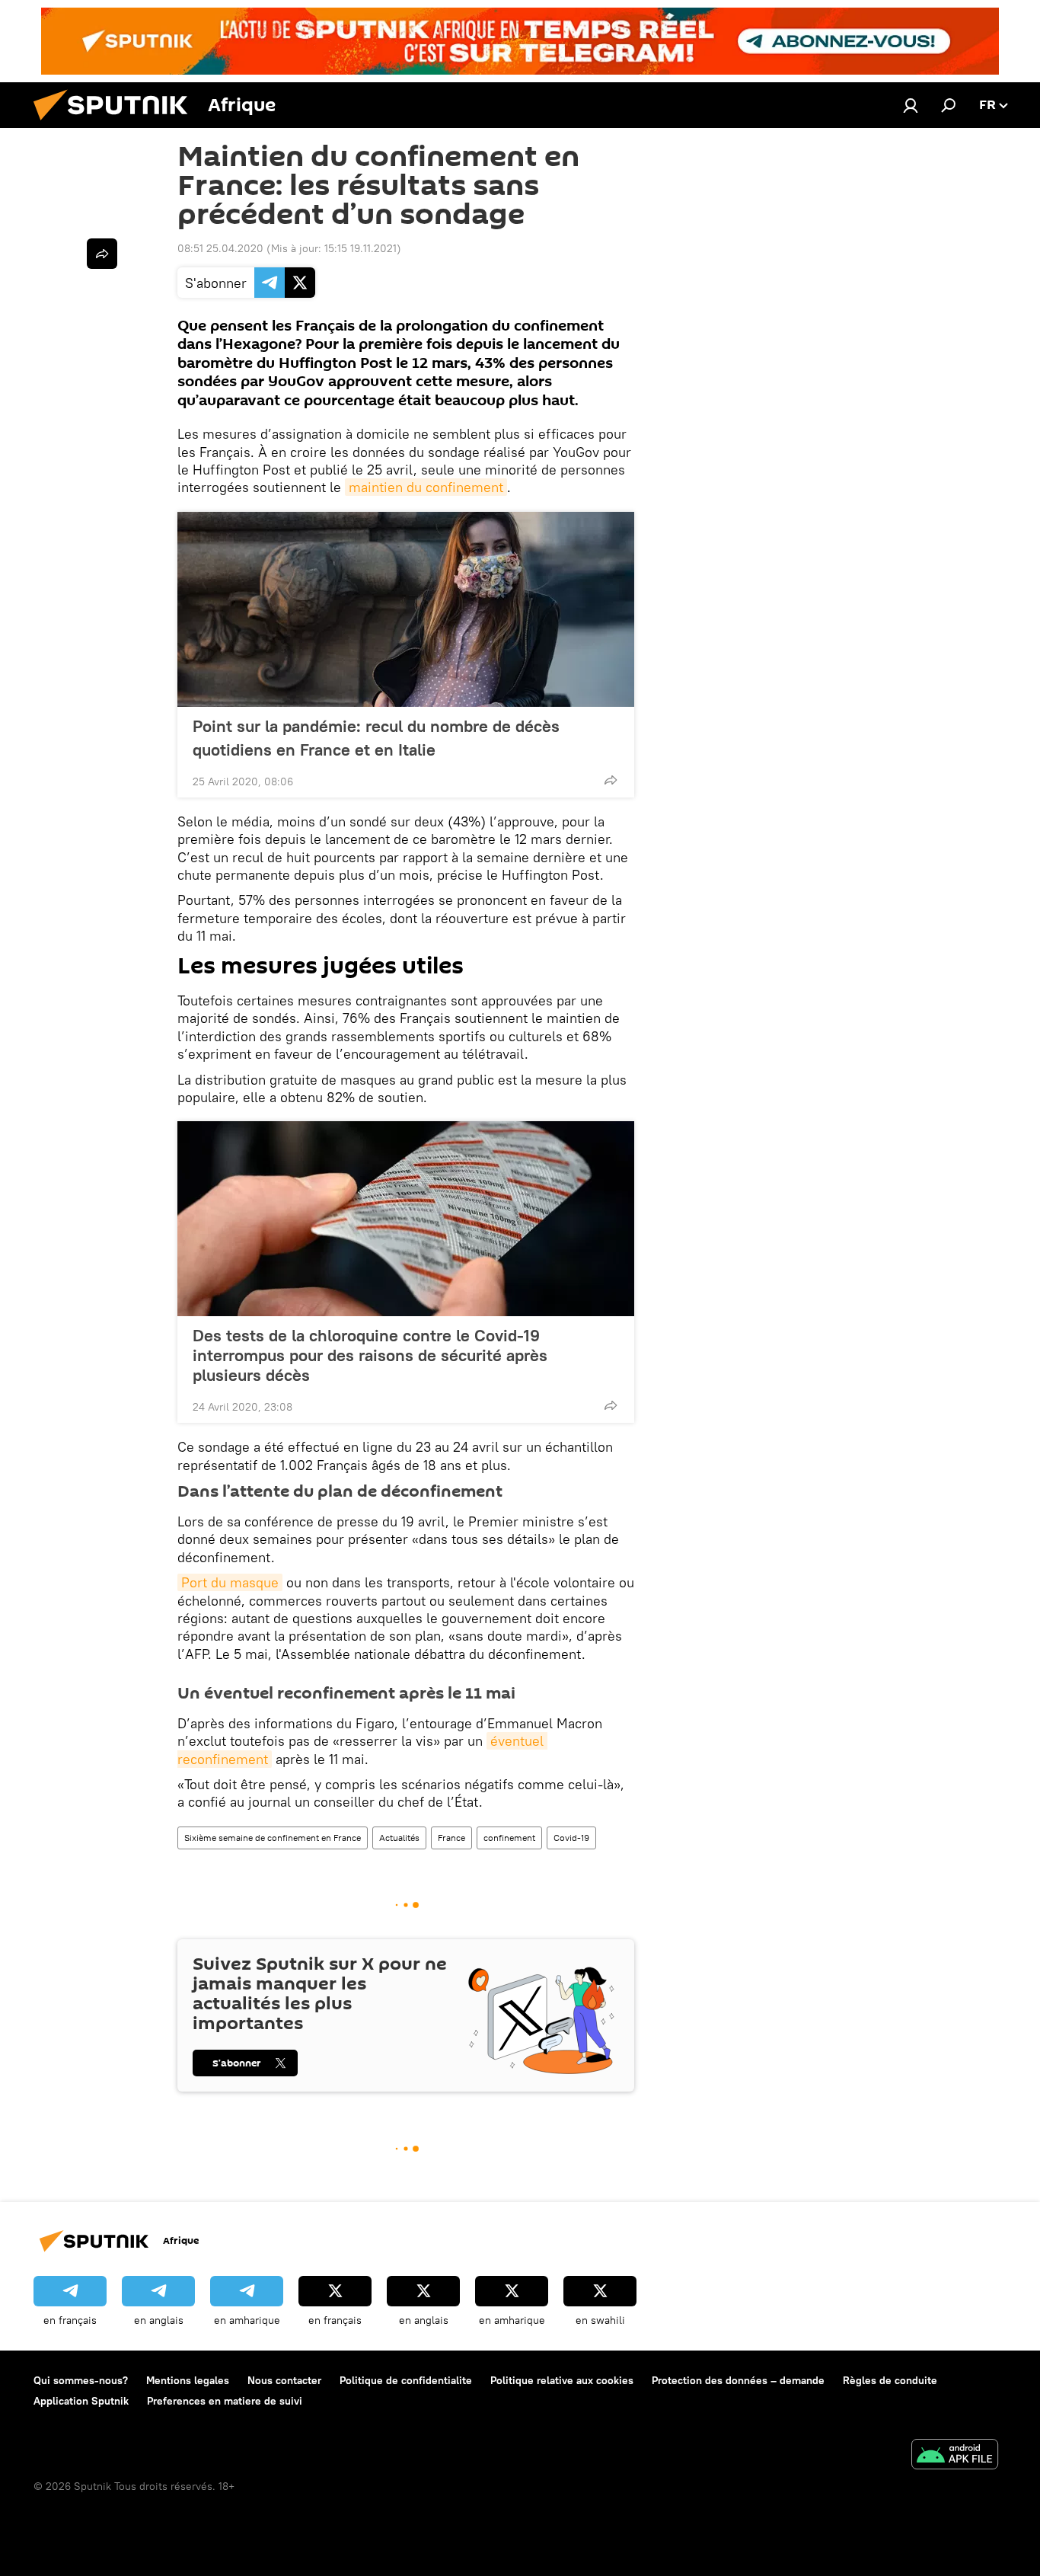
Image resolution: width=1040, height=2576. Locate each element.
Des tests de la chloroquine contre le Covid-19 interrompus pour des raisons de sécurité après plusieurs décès (370, 1355)
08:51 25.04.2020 (220, 248)
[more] (611, 780)
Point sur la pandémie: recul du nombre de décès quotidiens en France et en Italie (376, 738)
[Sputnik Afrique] (116, 124)
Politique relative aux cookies (562, 2380)
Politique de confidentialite (406, 2380)
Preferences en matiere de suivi (225, 2401)
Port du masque (230, 1582)
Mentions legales (188, 2380)
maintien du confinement (426, 487)
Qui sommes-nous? (81, 2380)
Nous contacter (284, 2380)
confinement (509, 1838)
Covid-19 (571, 1838)
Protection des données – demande (738, 2380)
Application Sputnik (81, 2401)
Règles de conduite (890, 2380)
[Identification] (911, 105)
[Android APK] (955, 2456)
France (451, 1838)
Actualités (399, 1838)
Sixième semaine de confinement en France (273, 1838)
